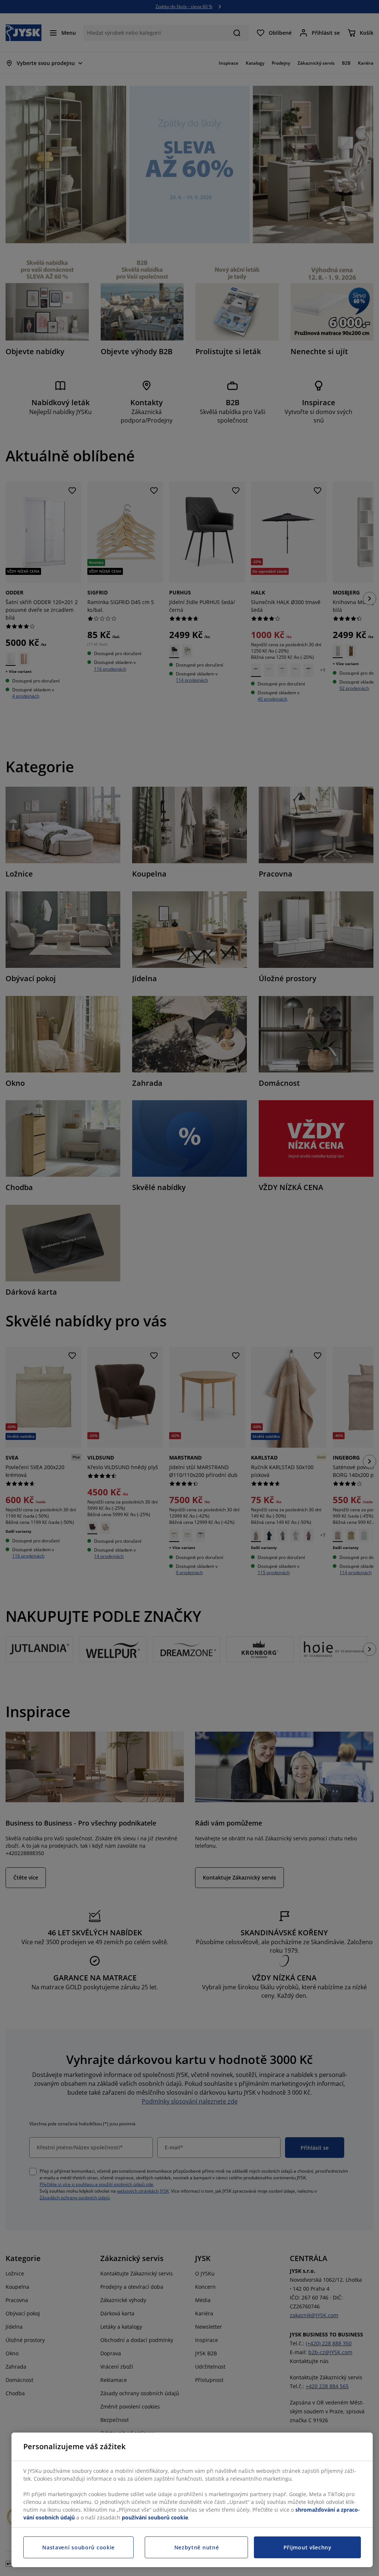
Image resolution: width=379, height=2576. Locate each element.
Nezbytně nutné (197, 2547)
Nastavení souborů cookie (78, 2547)
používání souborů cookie (155, 2517)
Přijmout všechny (308, 2547)
